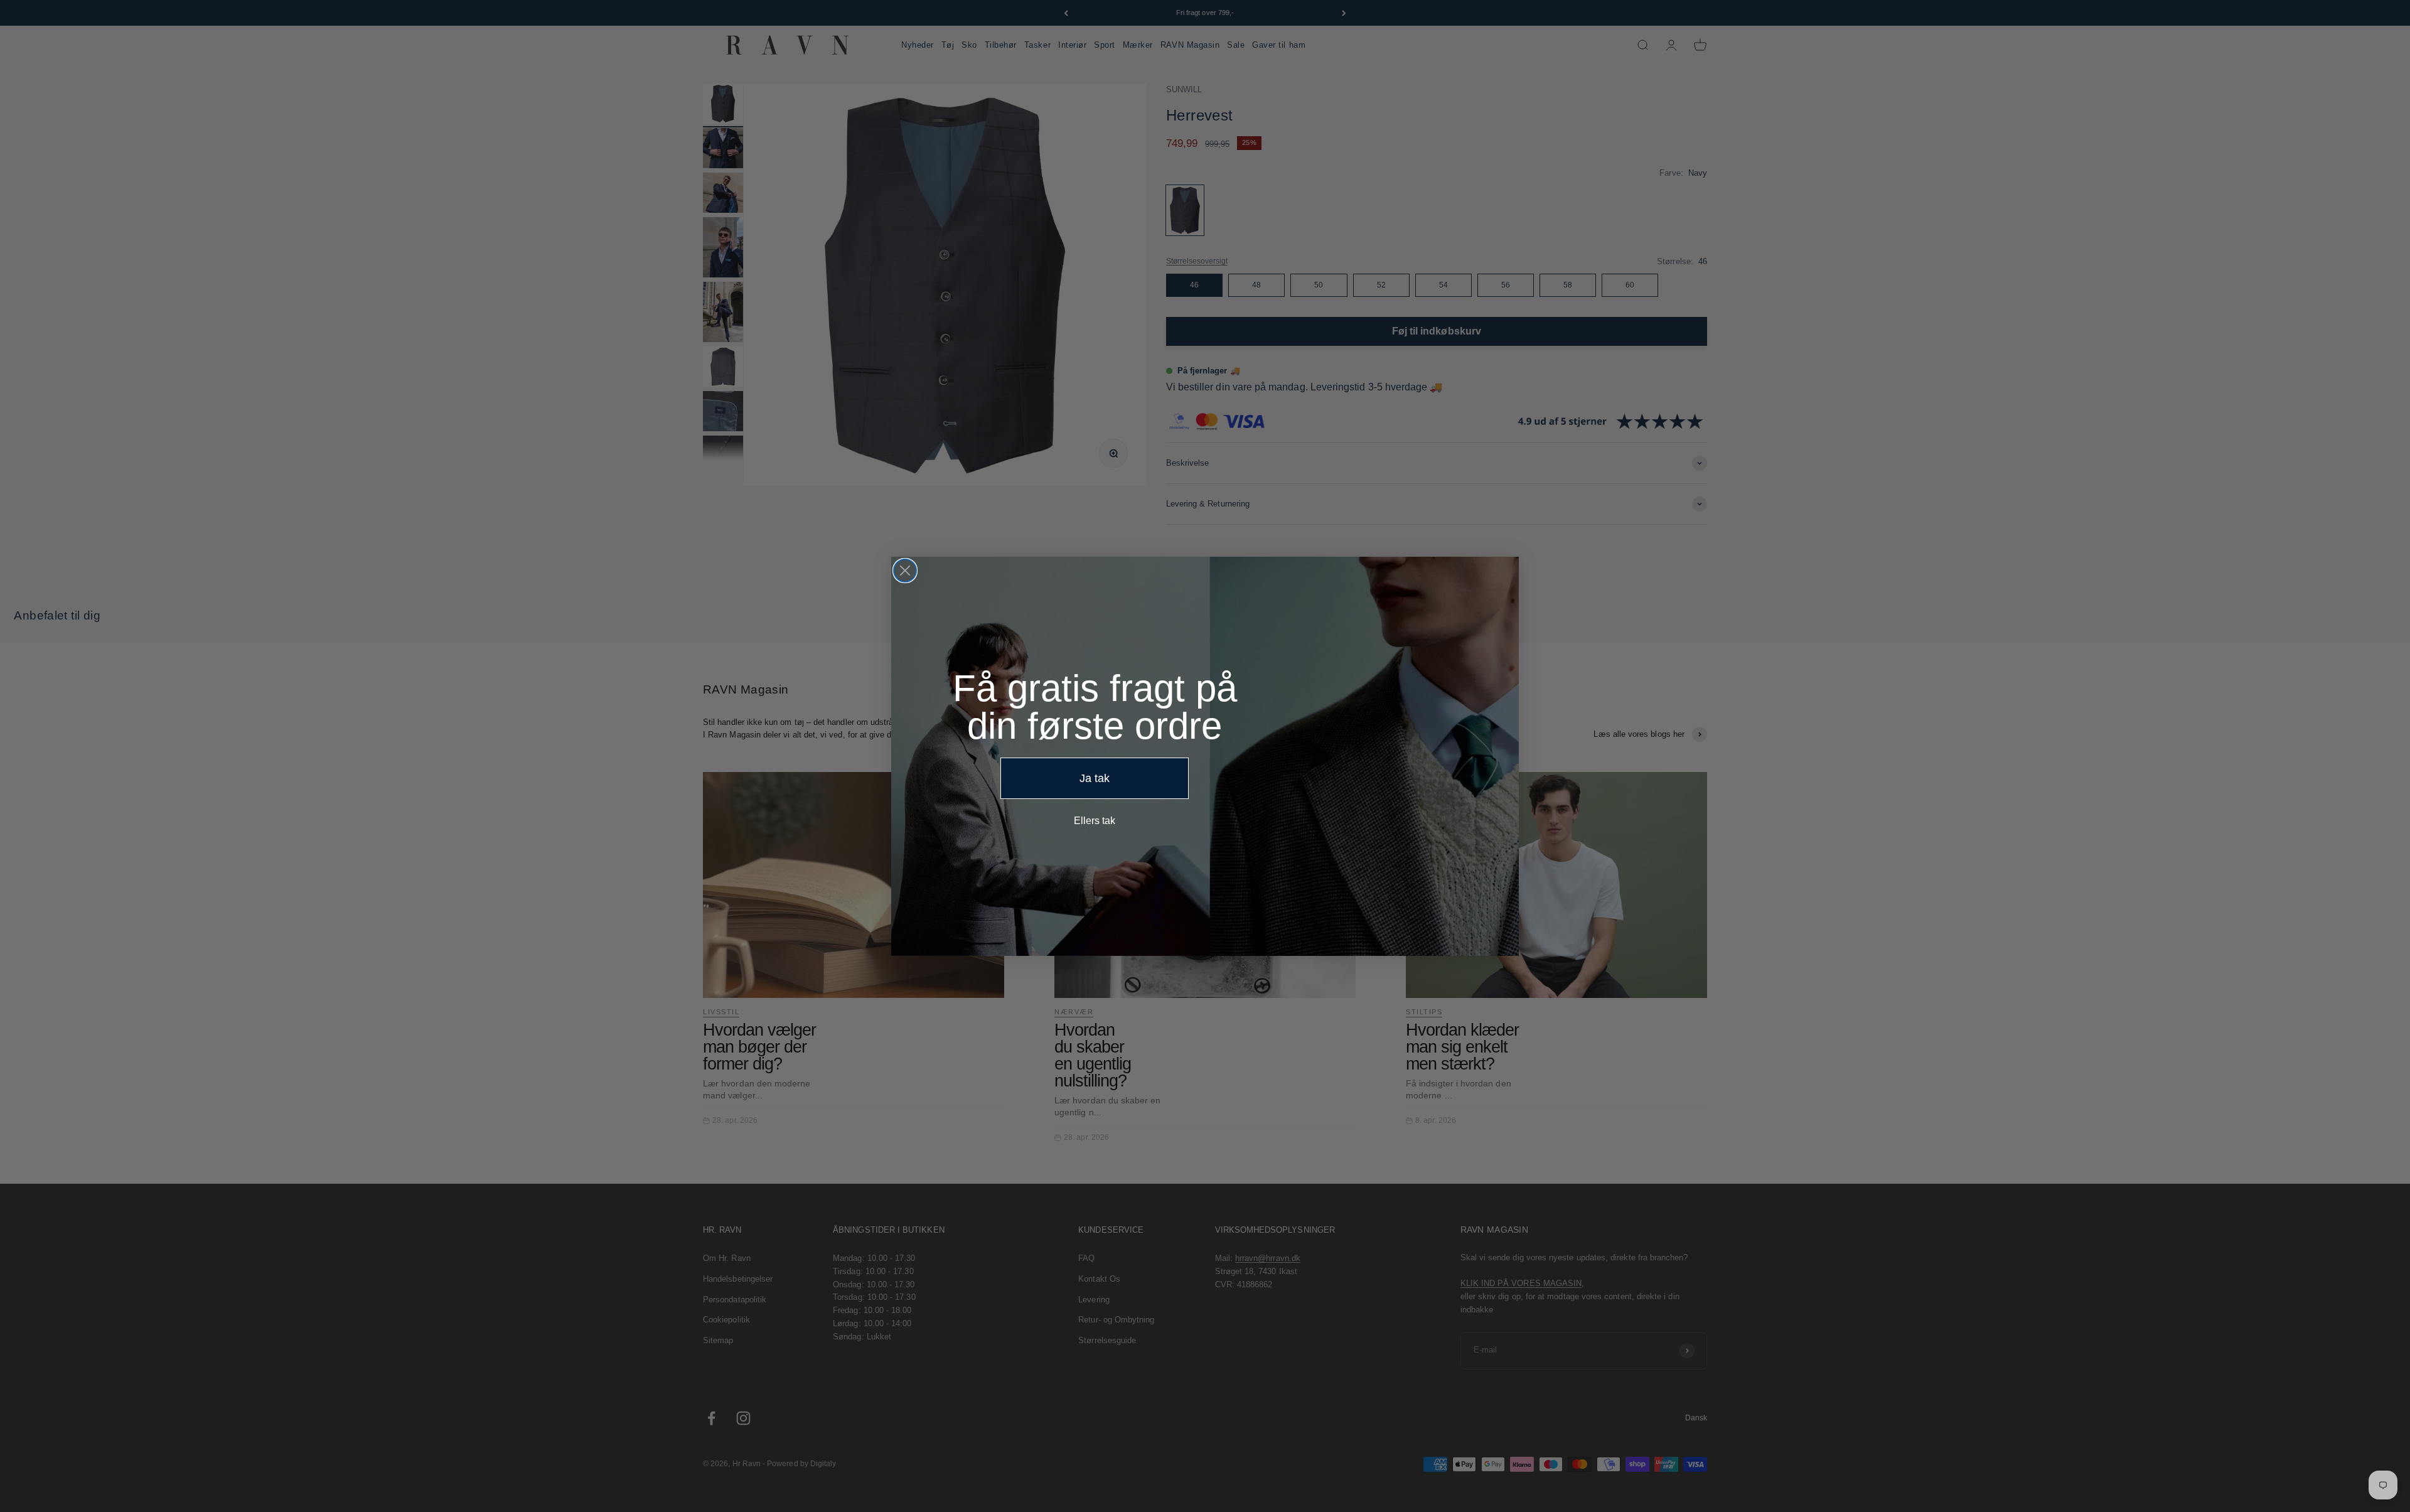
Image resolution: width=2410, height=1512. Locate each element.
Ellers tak (1095, 821)
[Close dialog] (905, 571)
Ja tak (1095, 778)
